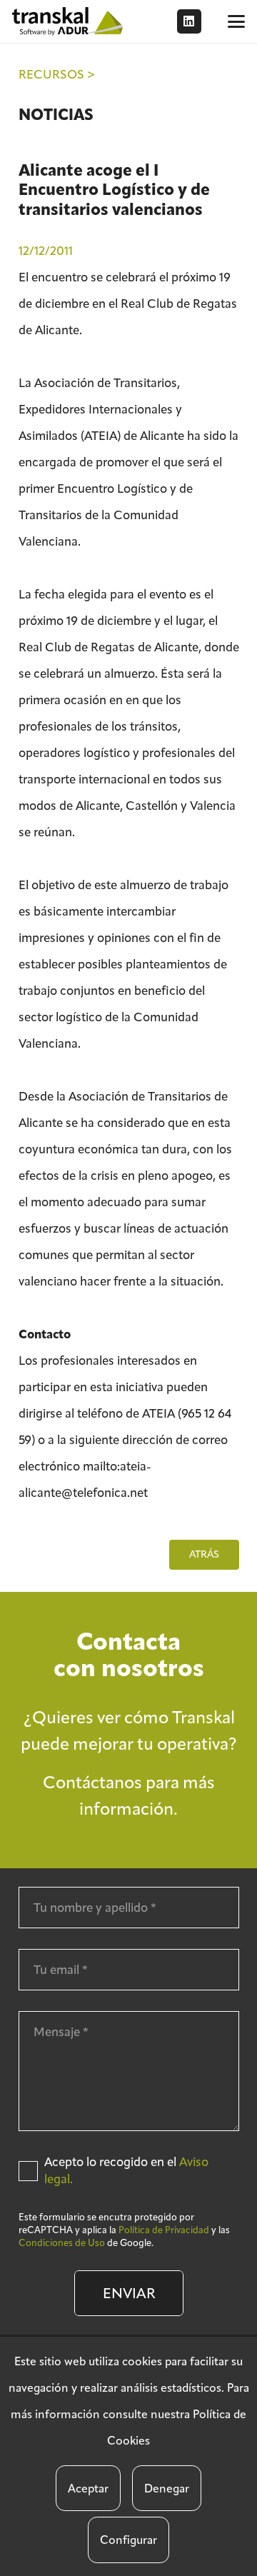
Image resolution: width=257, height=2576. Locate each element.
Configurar (128, 2540)
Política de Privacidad (164, 2230)
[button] (236, 21)
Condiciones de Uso (62, 2243)
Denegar (167, 2489)
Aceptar (88, 2489)
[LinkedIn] (189, 21)
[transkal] (69, 21)
